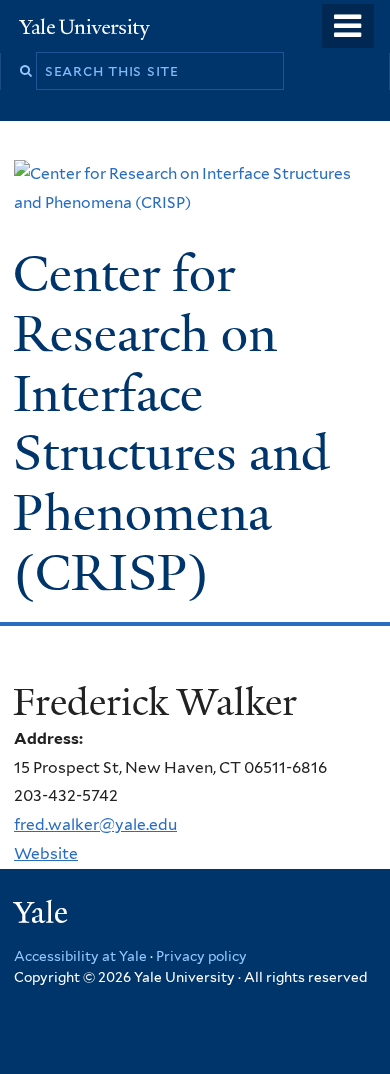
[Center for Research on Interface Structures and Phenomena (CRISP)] (195, 202)
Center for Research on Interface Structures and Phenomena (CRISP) (171, 423)
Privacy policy (201, 956)
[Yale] (43, 915)
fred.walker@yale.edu (95, 824)
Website (46, 853)
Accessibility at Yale (80, 956)
